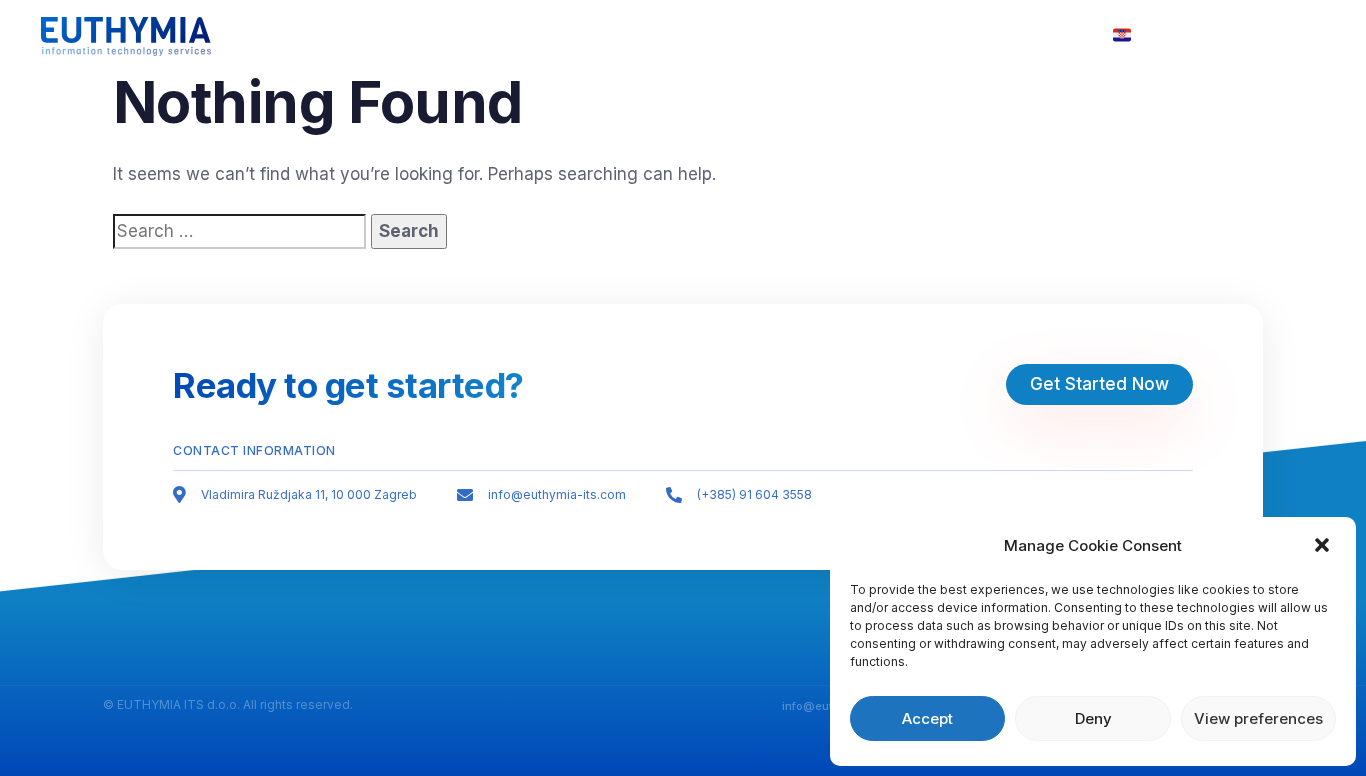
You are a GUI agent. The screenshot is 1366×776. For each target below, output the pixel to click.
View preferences (1258, 718)
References (1026, 35)
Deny (1093, 718)
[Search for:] (239, 231)
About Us (693, 35)
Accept (927, 718)
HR (1143, 35)
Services (921, 35)
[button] (1324, 547)
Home (607, 35)
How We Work (808, 35)
